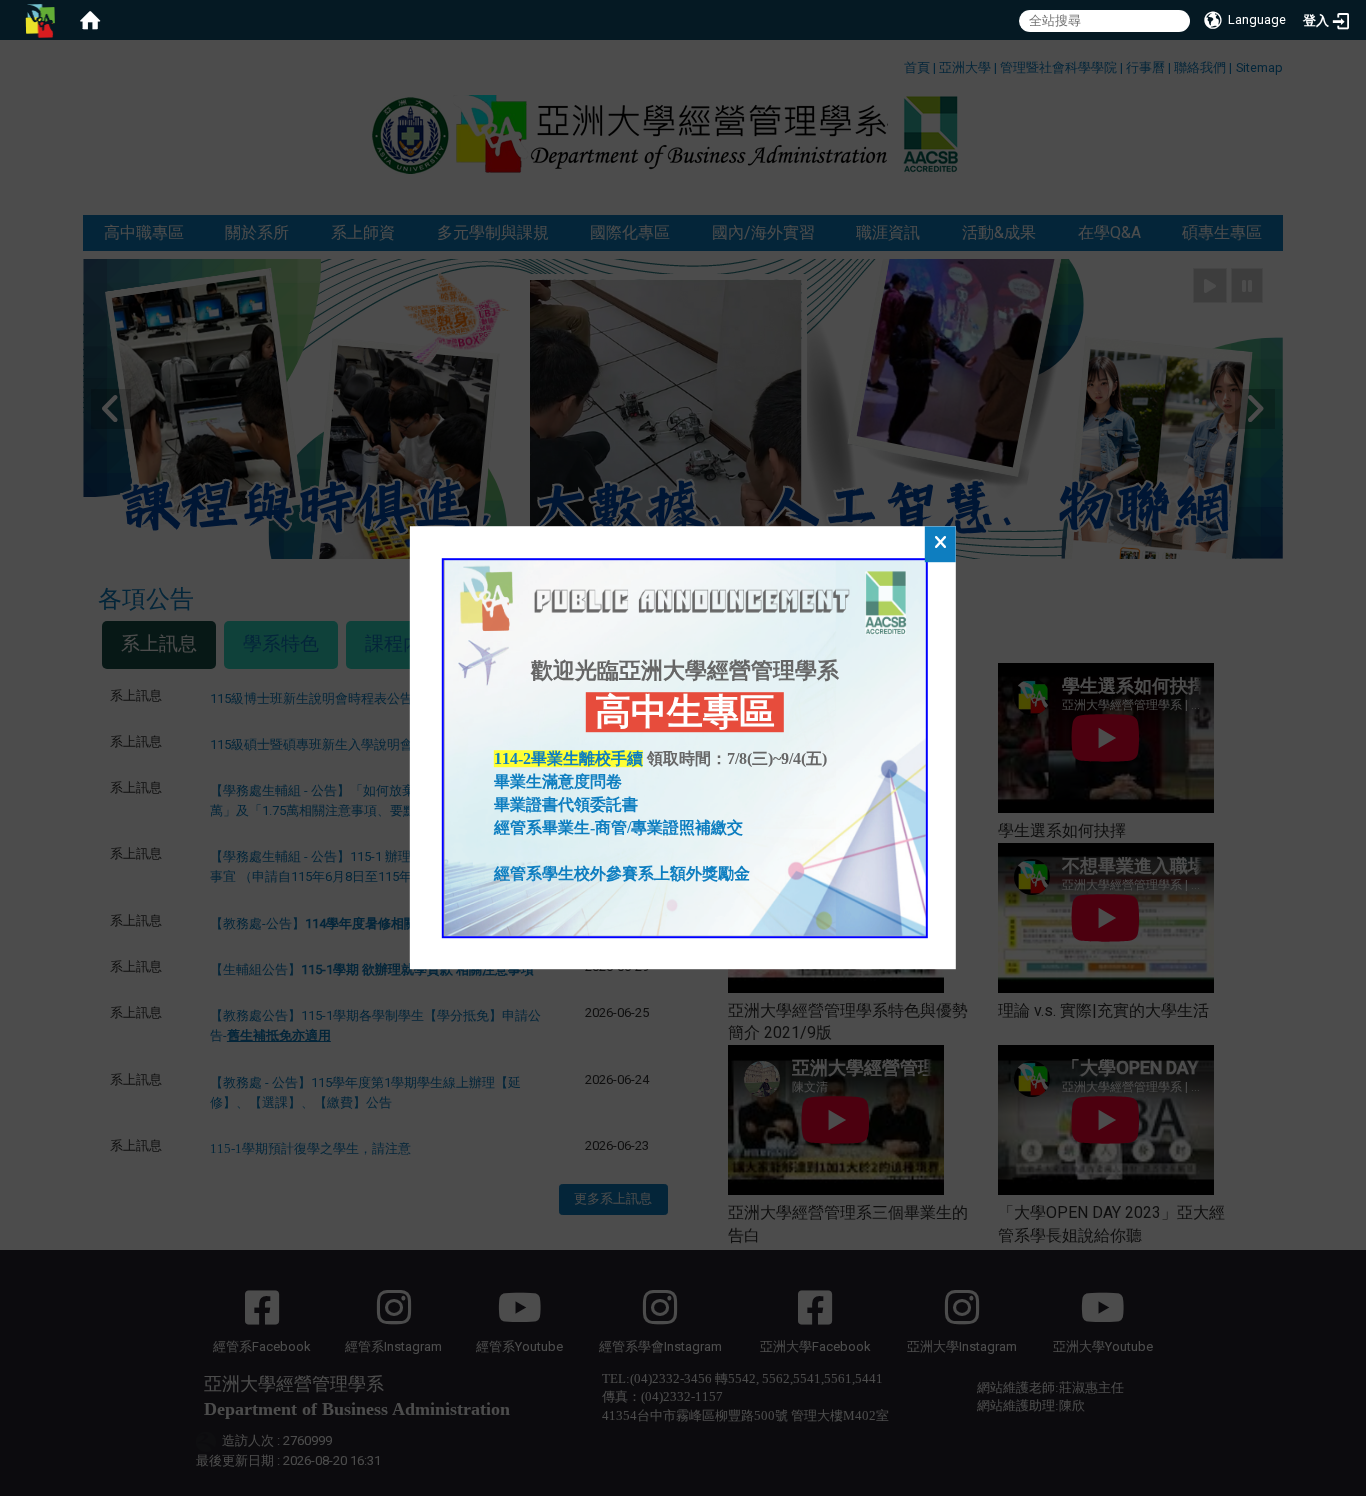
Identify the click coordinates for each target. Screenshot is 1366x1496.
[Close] (940, 544)
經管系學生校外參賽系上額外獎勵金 (622, 873)
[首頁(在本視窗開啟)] (90, 20)
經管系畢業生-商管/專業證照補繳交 (618, 827)
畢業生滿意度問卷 (560, 782)
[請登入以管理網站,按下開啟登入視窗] (40, 20)
